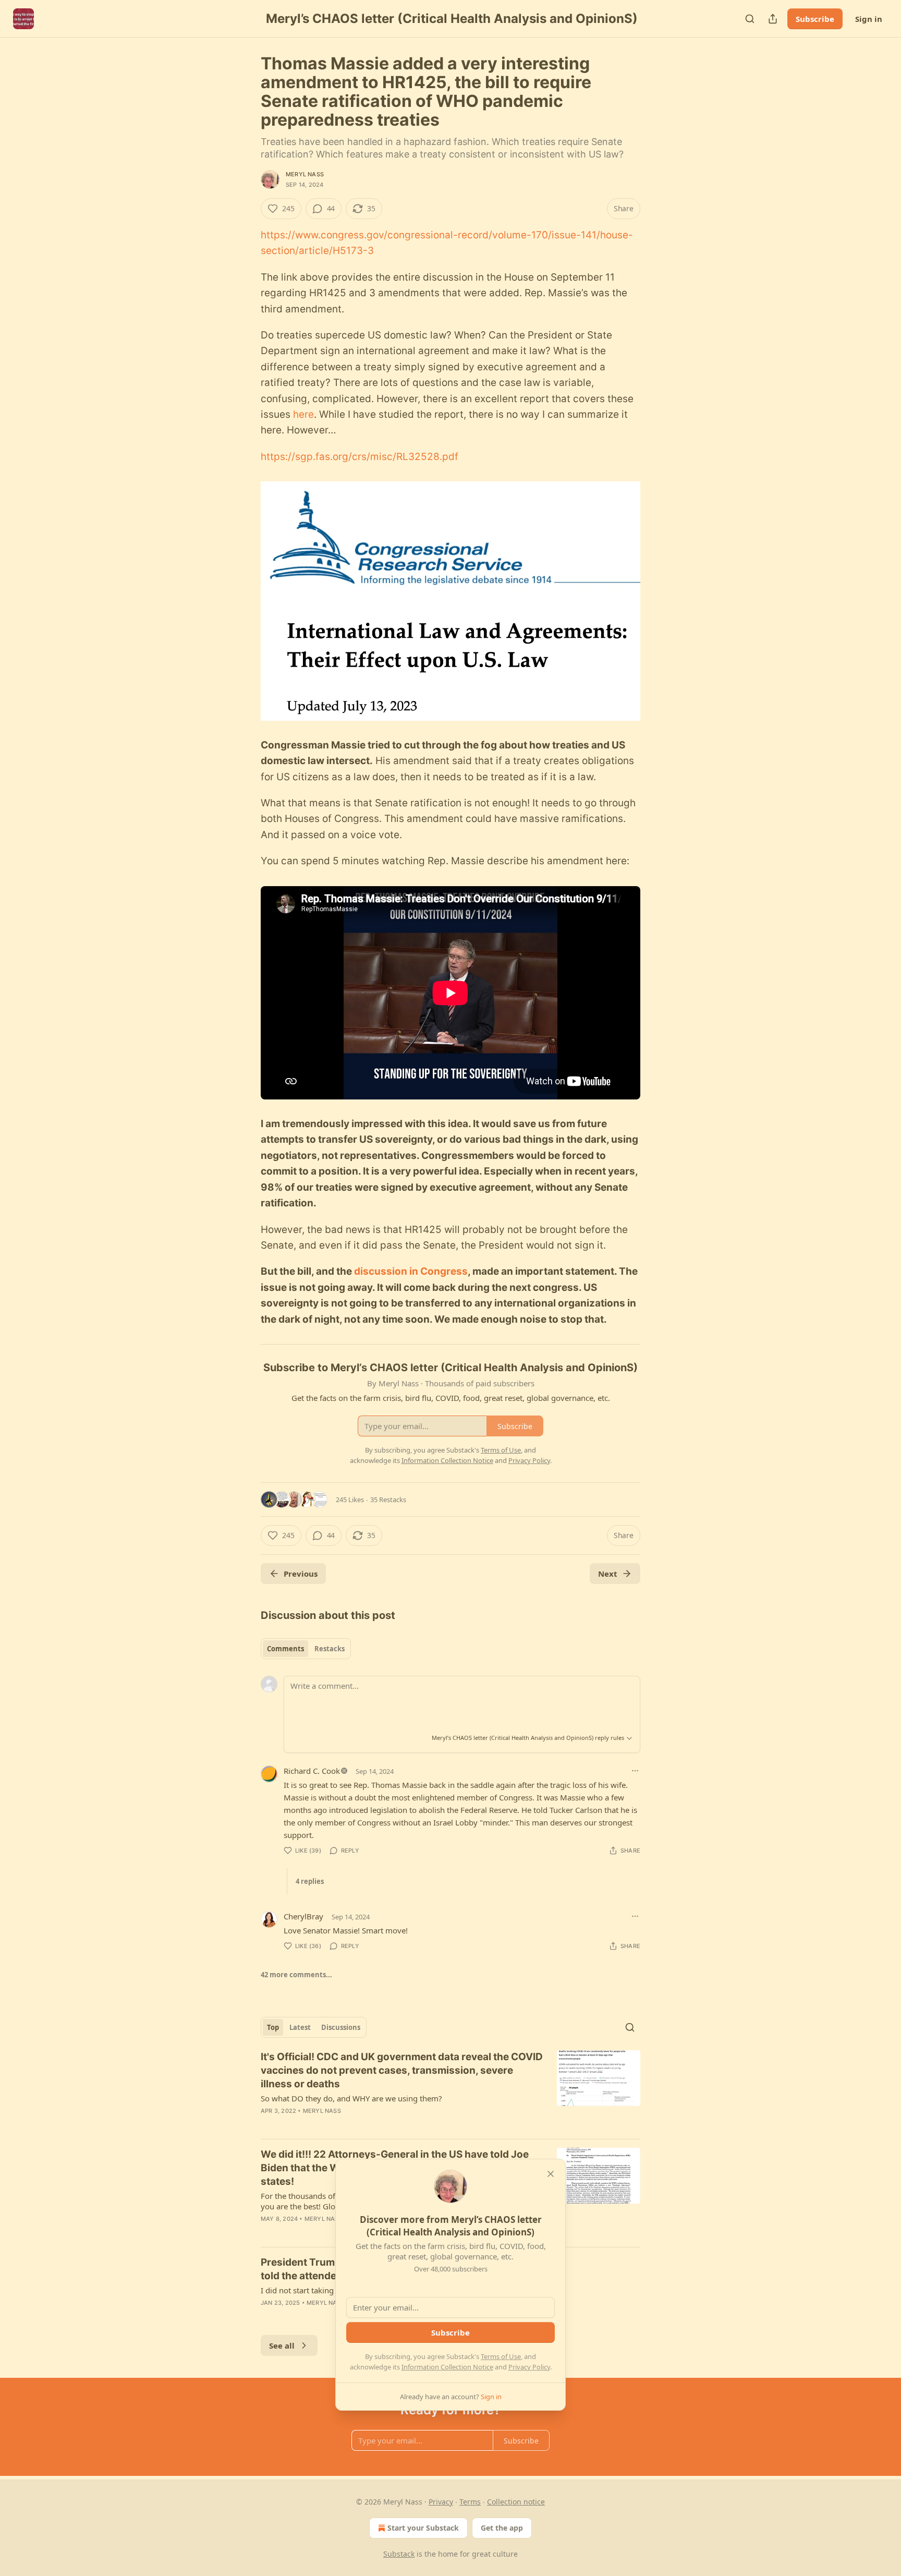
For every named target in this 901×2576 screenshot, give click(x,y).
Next (608, 1574)
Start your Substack (423, 2528)
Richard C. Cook (312, 1771)
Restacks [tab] (330, 1649)
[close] (551, 2174)
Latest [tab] (300, 2027)
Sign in (869, 19)
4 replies (310, 1881)
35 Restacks (388, 1499)
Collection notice (516, 2502)
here (302, 414)
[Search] (750, 19)
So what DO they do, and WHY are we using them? (351, 2098)
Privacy (441, 2502)
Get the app (502, 2528)
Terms (470, 2502)
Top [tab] (273, 2027)
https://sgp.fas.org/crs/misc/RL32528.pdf (360, 457)
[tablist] (306, 1649)
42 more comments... (296, 1975)
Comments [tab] (285, 1649)
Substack (399, 2554)
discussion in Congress (411, 1271)
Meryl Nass (305, 174)
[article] (451, 2090)
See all (282, 2345)
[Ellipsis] (635, 1771)
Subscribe (815, 19)
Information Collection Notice (447, 2367)
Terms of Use (501, 2356)
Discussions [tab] (341, 2027)
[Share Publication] (773, 19)
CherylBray (303, 1916)
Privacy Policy (529, 2367)
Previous (301, 1574)
